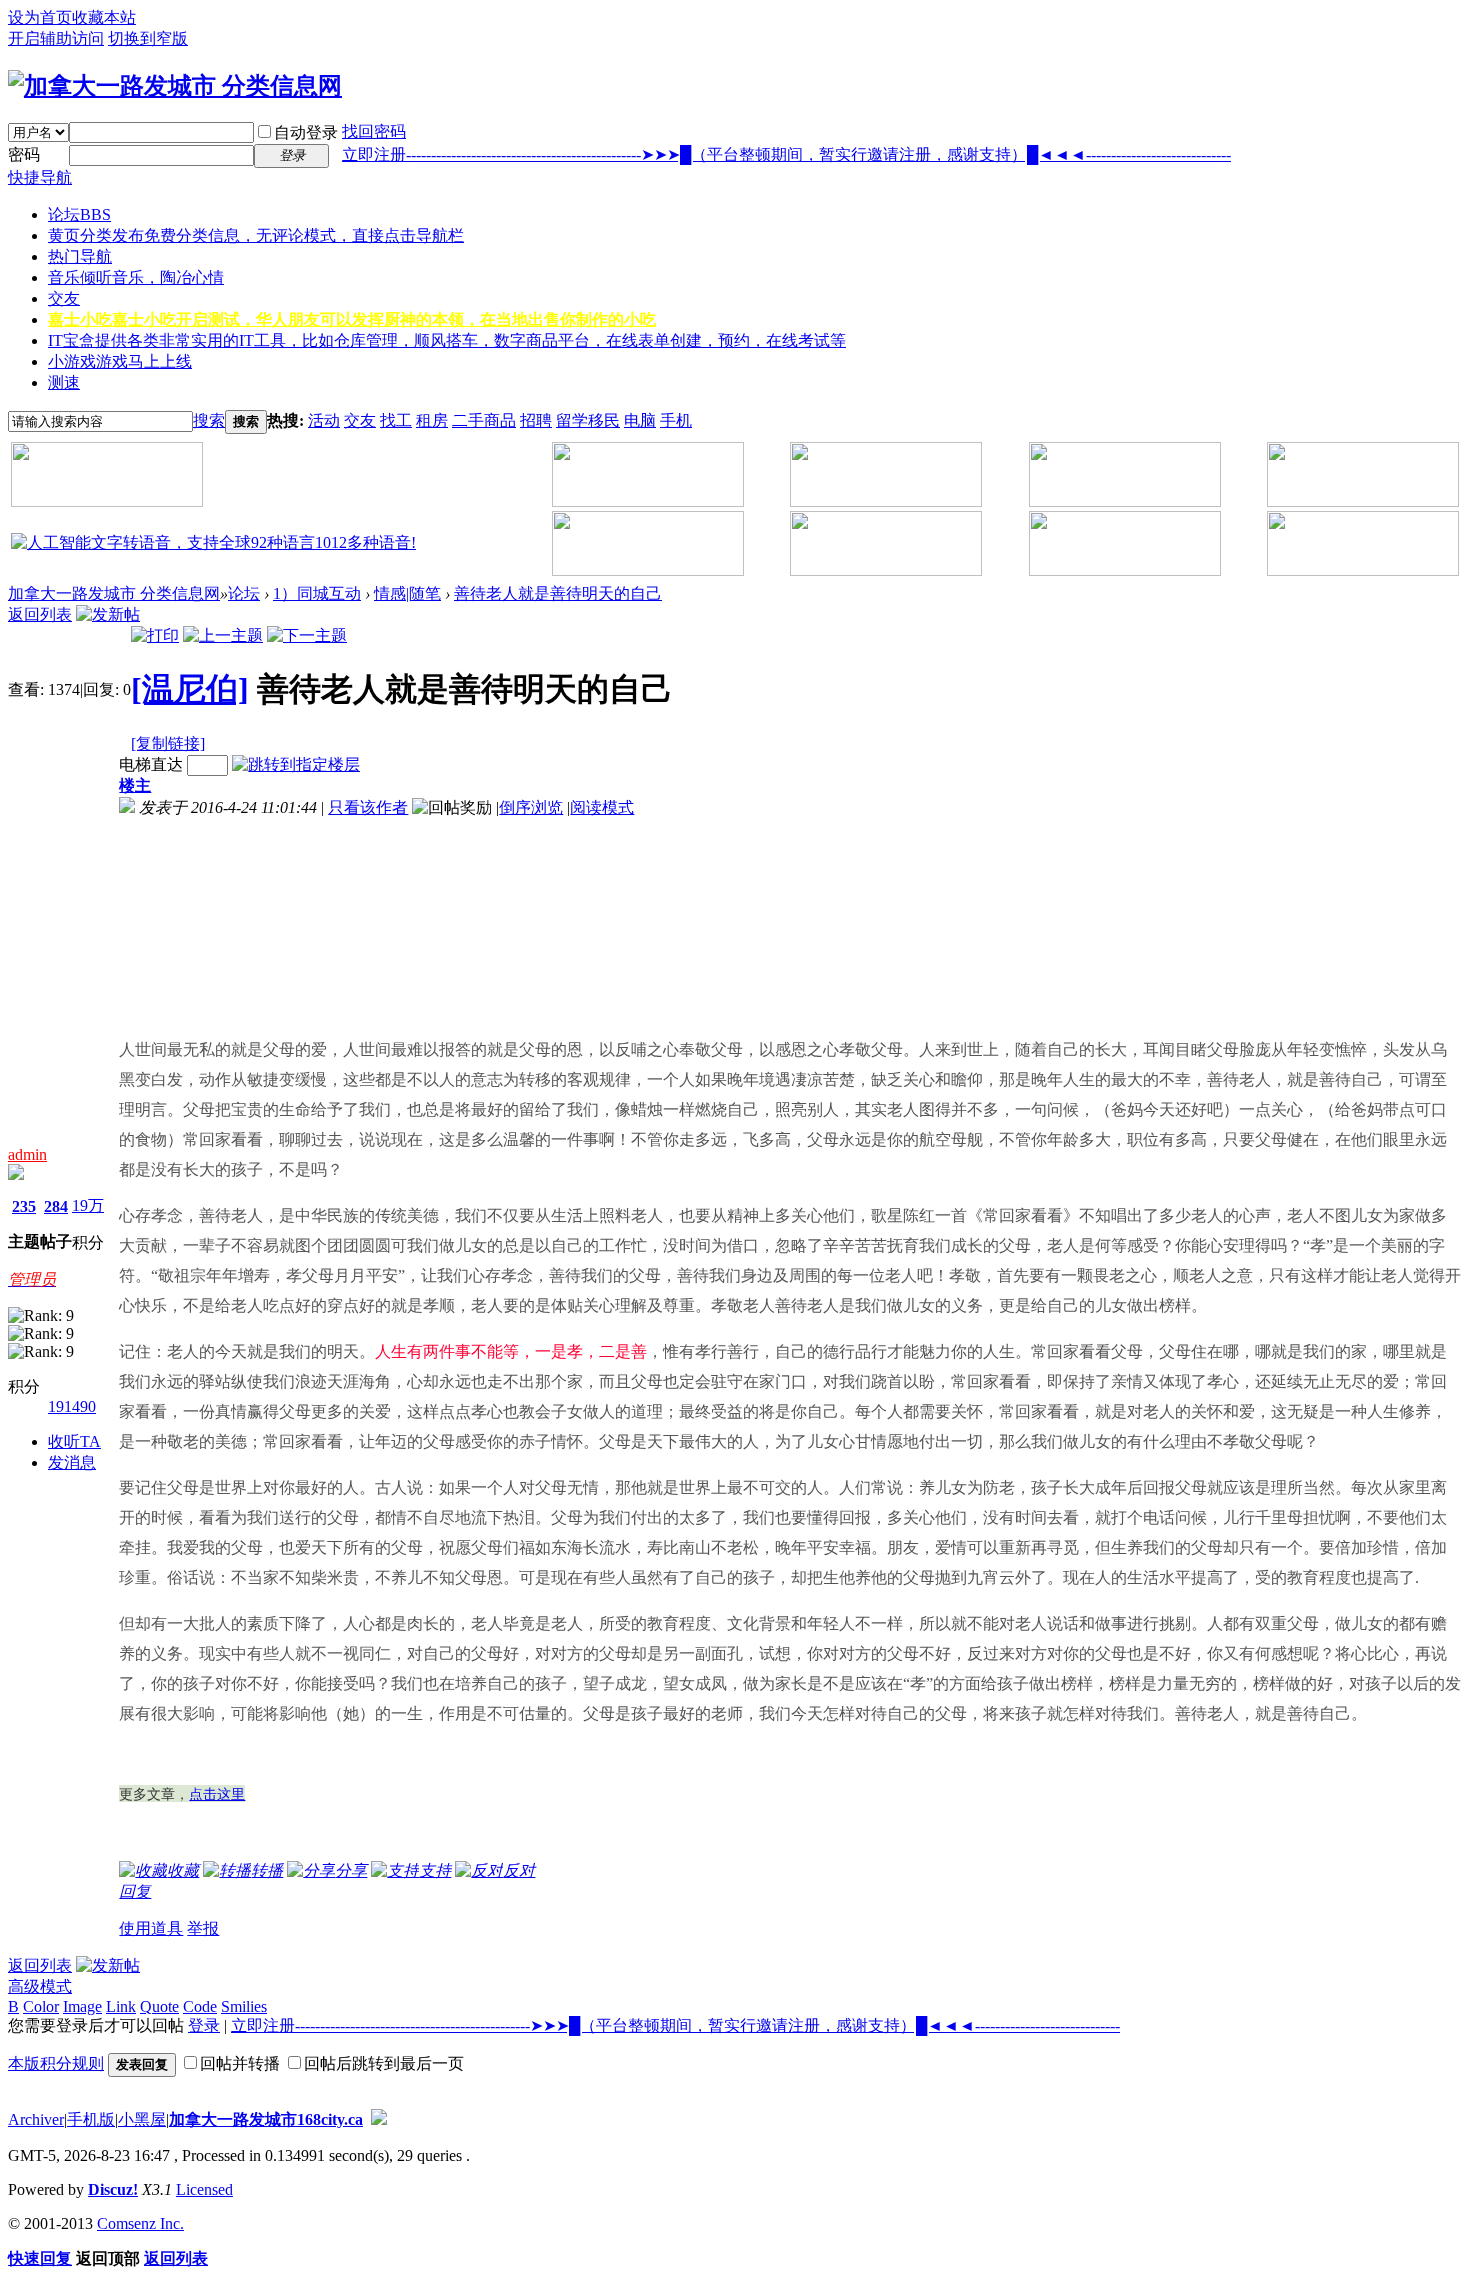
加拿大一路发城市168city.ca (266, 2119)
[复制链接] (168, 743)
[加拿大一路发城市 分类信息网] (175, 86)
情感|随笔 (407, 593)
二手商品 (484, 420)
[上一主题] (223, 635)
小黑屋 (142, 2119)
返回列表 (40, 614)
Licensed (204, 2189)
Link (121, 2006)
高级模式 (40, 1986)
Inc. (172, 2223)
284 (56, 1206)
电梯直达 (151, 764)
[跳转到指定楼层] (296, 764)
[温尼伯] (190, 689)
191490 (72, 1406)
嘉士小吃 (352, 319)
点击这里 (217, 1794)
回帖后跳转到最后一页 (384, 2063)
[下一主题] (307, 635)
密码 (24, 154)
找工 (396, 420)
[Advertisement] (229, 919)
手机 (676, 420)
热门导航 (80, 256)
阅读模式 (602, 807)
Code (200, 2006)
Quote (159, 2006)
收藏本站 (104, 17)
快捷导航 (40, 177)
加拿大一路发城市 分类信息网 (114, 593)
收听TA (74, 1441)
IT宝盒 (447, 340)
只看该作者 (368, 807)
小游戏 (120, 361)
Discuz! (113, 2189)
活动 (324, 420)
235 (24, 1206)
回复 (135, 1891)
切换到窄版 (148, 38)
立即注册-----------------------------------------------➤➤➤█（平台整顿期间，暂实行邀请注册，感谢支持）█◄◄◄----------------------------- (786, 154)
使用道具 (151, 1928)
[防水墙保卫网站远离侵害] (379, 2119)
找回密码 (374, 131)
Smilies (244, 2006)
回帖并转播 (240, 2063)
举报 (203, 1928)
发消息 (72, 1462)
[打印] (155, 635)
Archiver (36, 2119)
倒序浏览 (531, 807)
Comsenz (128, 2223)
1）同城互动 (317, 593)
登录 (204, 2025)
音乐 (136, 277)
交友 (64, 298)
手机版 (91, 2119)
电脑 (640, 420)
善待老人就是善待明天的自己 (558, 593)
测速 (64, 382)
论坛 (79, 214)
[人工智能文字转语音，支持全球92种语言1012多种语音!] (213, 542)
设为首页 (40, 17)
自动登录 (306, 132)
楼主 (135, 785)
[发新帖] (108, 614)
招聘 (536, 420)
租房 (432, 420)
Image (82, 2006)
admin (27, 1154)
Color (41, 2006)
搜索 (209, 420)
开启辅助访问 (56, 38)
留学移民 (588, 420)
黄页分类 (256, 235)
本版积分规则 (56, 2063)
